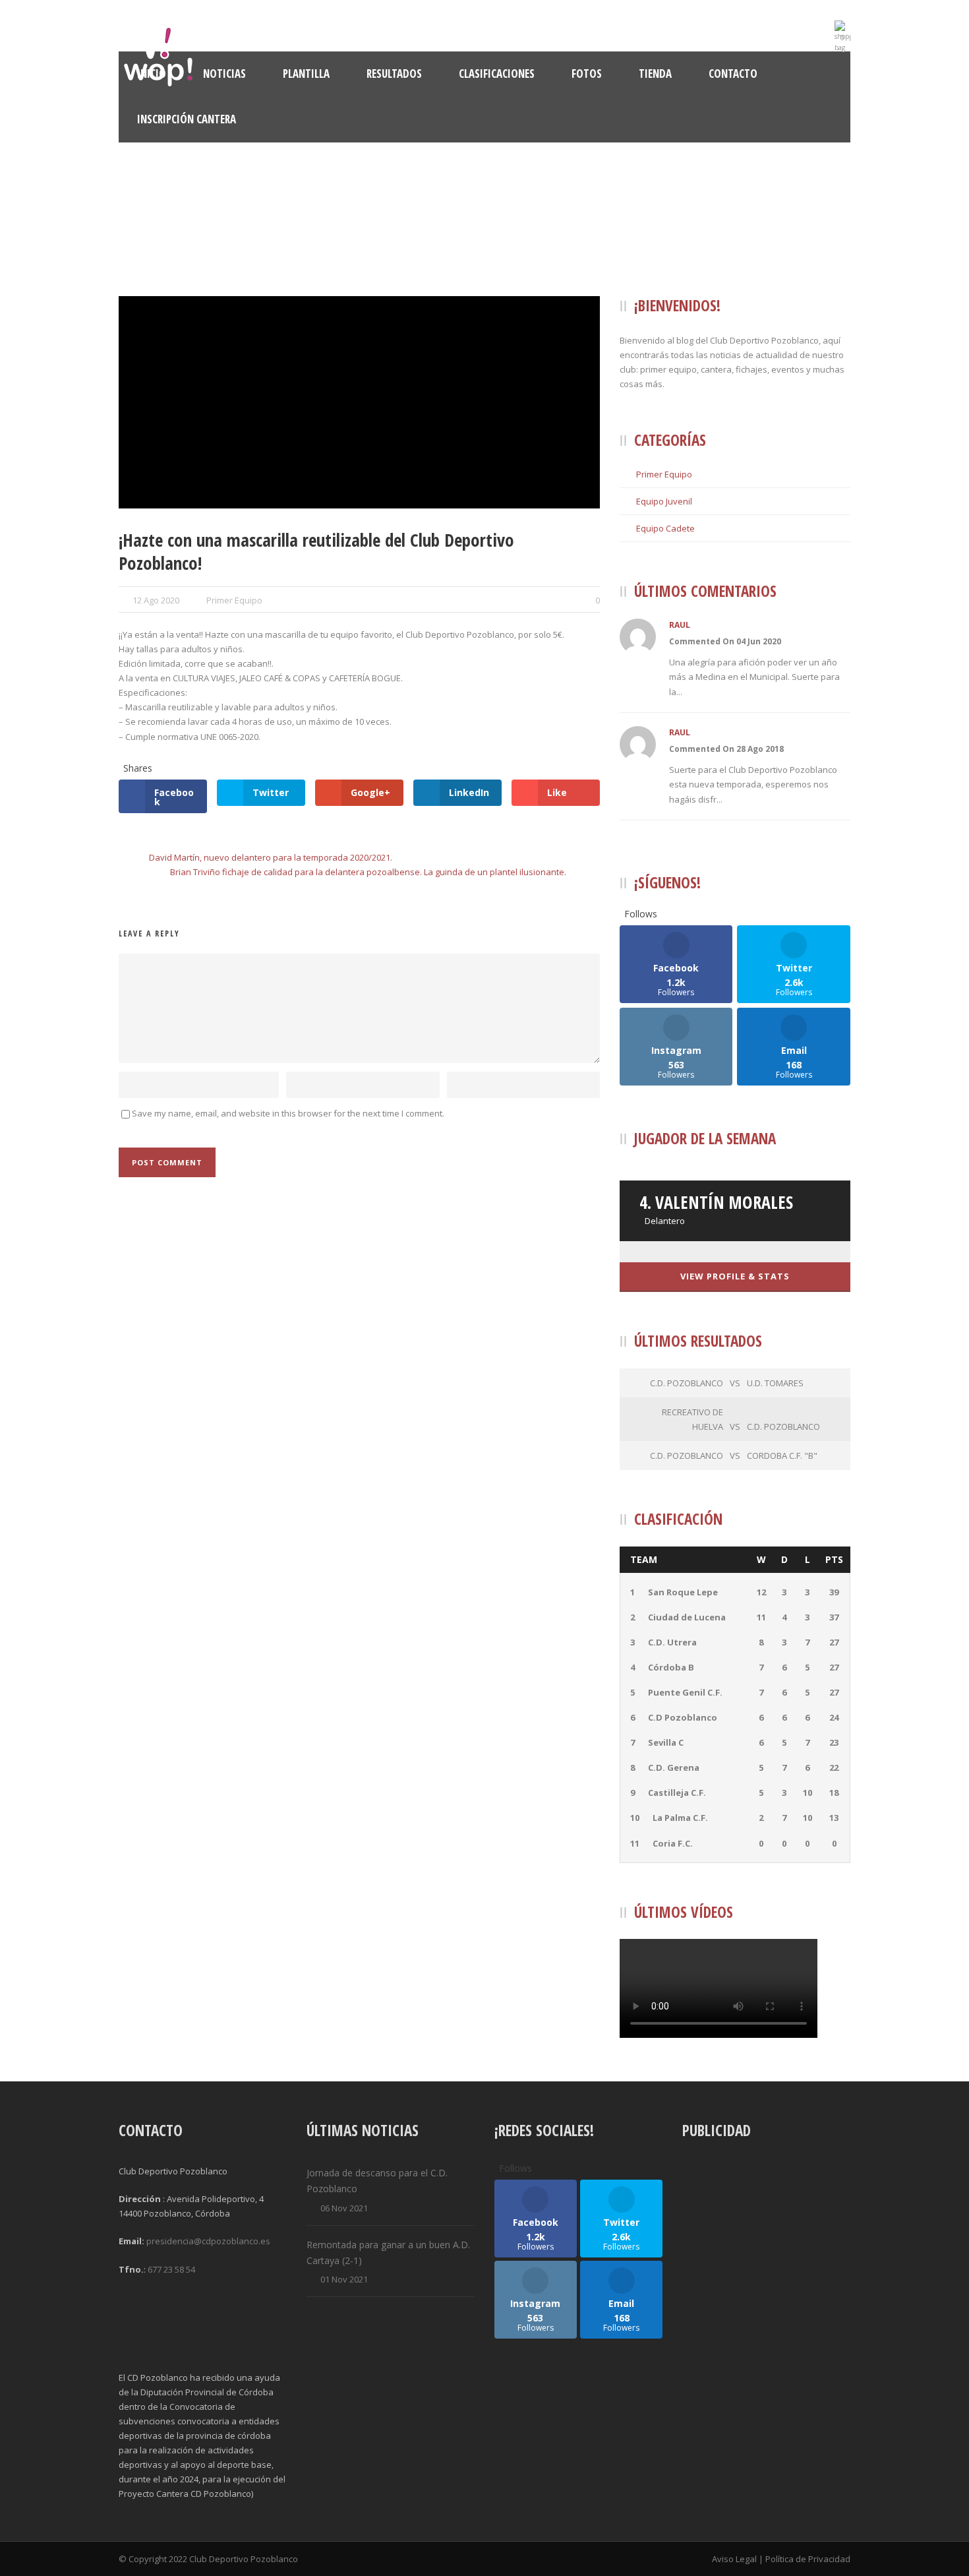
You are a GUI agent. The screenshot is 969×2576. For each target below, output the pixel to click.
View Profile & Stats (735, 1276)
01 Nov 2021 (344, 2279)
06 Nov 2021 (344, 2208)
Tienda (655, 74)
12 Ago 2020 (156, 600)
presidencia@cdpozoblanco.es (208, 2241)
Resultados (394, 74)
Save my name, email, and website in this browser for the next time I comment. (288, 1113)
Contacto (733, 74)
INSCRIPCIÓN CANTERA (187, 119)
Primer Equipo (234, 600)
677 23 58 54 (171, 2269)
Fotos (587, 74)
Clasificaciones (497, 74)
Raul (680, 625)
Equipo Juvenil (664, 501)
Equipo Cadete (665, 528)
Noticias (224, 74)
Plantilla (306, 74)
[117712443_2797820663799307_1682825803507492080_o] (359, 402)
